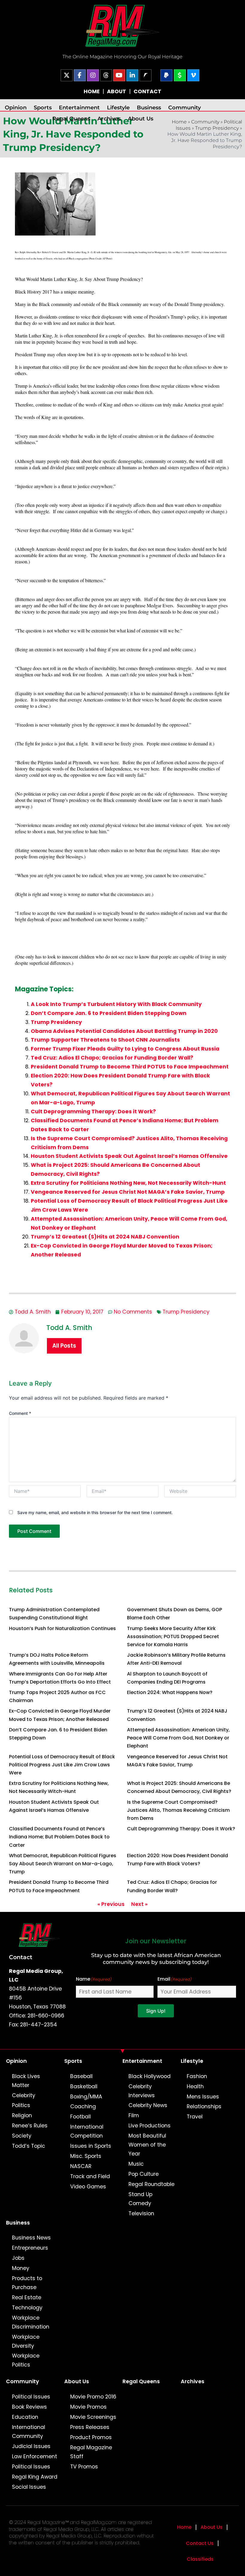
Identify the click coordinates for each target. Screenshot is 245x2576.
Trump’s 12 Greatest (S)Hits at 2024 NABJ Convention (105, 1237)
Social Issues (29, 2487)
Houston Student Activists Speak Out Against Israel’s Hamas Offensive (129, 1156)
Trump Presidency (217, 128)
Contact (21, 1957)
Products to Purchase (27, 2283)
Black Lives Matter (26, 2081)
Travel (195, 2117)
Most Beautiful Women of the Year (147, 2145)
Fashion (197, 2076)
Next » (139, 1904)
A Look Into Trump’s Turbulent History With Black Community (116, 1004)
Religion (22, 2115)
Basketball (84, 2086)
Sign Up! (156, 2011)
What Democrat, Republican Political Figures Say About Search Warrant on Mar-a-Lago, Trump (63, 1864)
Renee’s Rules (30, 2126)
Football (81, 2117)
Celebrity (24, 2095)
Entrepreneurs (30, 2248)
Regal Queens (71, 119)
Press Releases (90, 2427)
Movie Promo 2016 (93, 2397)
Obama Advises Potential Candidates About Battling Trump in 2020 (124, 1031)
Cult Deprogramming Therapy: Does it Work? (93, 1112)
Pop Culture (144, 2174)
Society (22, 2136)
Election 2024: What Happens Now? (170, 1692)
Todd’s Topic (29, 2146)
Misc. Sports (86, 2156)
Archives (109, 119)
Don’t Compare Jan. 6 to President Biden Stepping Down (109, 1013)
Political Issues (31, 2397)
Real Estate (27, 2297)
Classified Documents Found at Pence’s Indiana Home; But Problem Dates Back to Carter (59, 1837)
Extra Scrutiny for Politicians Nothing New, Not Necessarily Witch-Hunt (128, 1183)
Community (184, 107)
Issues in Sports (91, 2146)
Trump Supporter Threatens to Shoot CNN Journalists (105, 1040)
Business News (31, 2238)
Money (21, 2268)
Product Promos (91, 2437)
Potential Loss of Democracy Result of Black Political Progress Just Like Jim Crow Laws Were (62, 1765)
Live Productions (150, 2126)
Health (195, 2086)
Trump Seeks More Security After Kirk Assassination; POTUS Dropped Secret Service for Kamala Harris (173, 1636)
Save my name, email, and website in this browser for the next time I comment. (95, 1512)
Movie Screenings (93, 2417)
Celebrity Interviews (142, 2091)
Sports (43, 107)
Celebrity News (148, 2105)
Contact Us (200, 2543)
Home (184, 2527)
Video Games (88, 2187)
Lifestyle (118, 107)
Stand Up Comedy (140, 2199)
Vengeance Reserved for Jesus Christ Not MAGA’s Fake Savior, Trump (128, 1192)
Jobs (18, 2258)
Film (134, 2115)
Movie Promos (88, 2407)
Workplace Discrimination (31, 2322)
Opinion (16, 107)
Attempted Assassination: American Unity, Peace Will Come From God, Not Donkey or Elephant (178, 1738)
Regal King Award (35, 2477)
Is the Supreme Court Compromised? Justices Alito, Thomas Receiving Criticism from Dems (178, 1810)
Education (25, 2417)
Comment (20, 1413)
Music (136, 2164)
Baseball (81, 2076)
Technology (27, 2308)
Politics (21, 2105)
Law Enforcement (35, 2456)
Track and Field (90, 2176)
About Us (141, 119)
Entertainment (79, 107)
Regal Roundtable (151, 2184)
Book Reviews (29, 2407)
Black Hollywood (150, 2076)
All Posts (64, 1346)
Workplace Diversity (26, 2341)
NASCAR (81, 2166)
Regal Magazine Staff (91, 2452)
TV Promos (84, 2467)
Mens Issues (203, 2097)
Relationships (204, 2106)
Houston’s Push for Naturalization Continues (62, 1628)
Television (141, 2213)
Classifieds (200, 2559)
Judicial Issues (31, 2446)
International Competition (87, 2131)
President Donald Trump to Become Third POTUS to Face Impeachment (130, 1067)
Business (149, 107)
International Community (29, 2432)
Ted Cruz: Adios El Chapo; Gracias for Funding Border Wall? (112, 1058)
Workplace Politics (26, 2360)
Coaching (83, 2106)
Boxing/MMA (86, 2097)
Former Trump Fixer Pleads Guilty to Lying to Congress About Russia (125, 1049)
